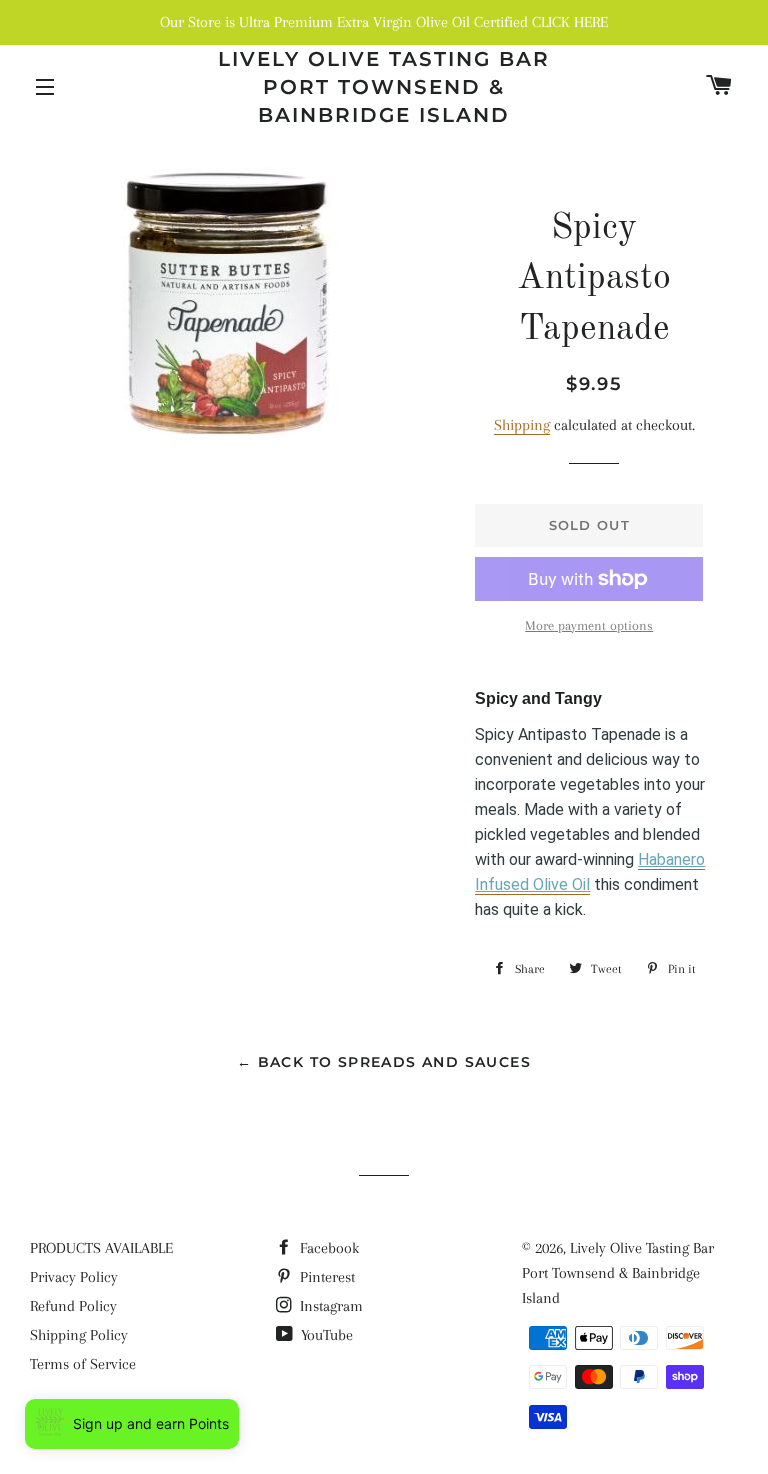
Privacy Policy (74, 1277)
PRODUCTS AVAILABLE (101, 1248)
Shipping (522, 425)
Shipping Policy (79, 1335)
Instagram (329, 1306)
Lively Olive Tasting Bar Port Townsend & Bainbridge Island (384, 87)
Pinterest (325, 1277)
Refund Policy (73, 1306)
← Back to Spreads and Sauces (384, 1062)
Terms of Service (83, 1364)
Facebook (327, 1248)
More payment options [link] (589, 625)
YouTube (325, 1335)
